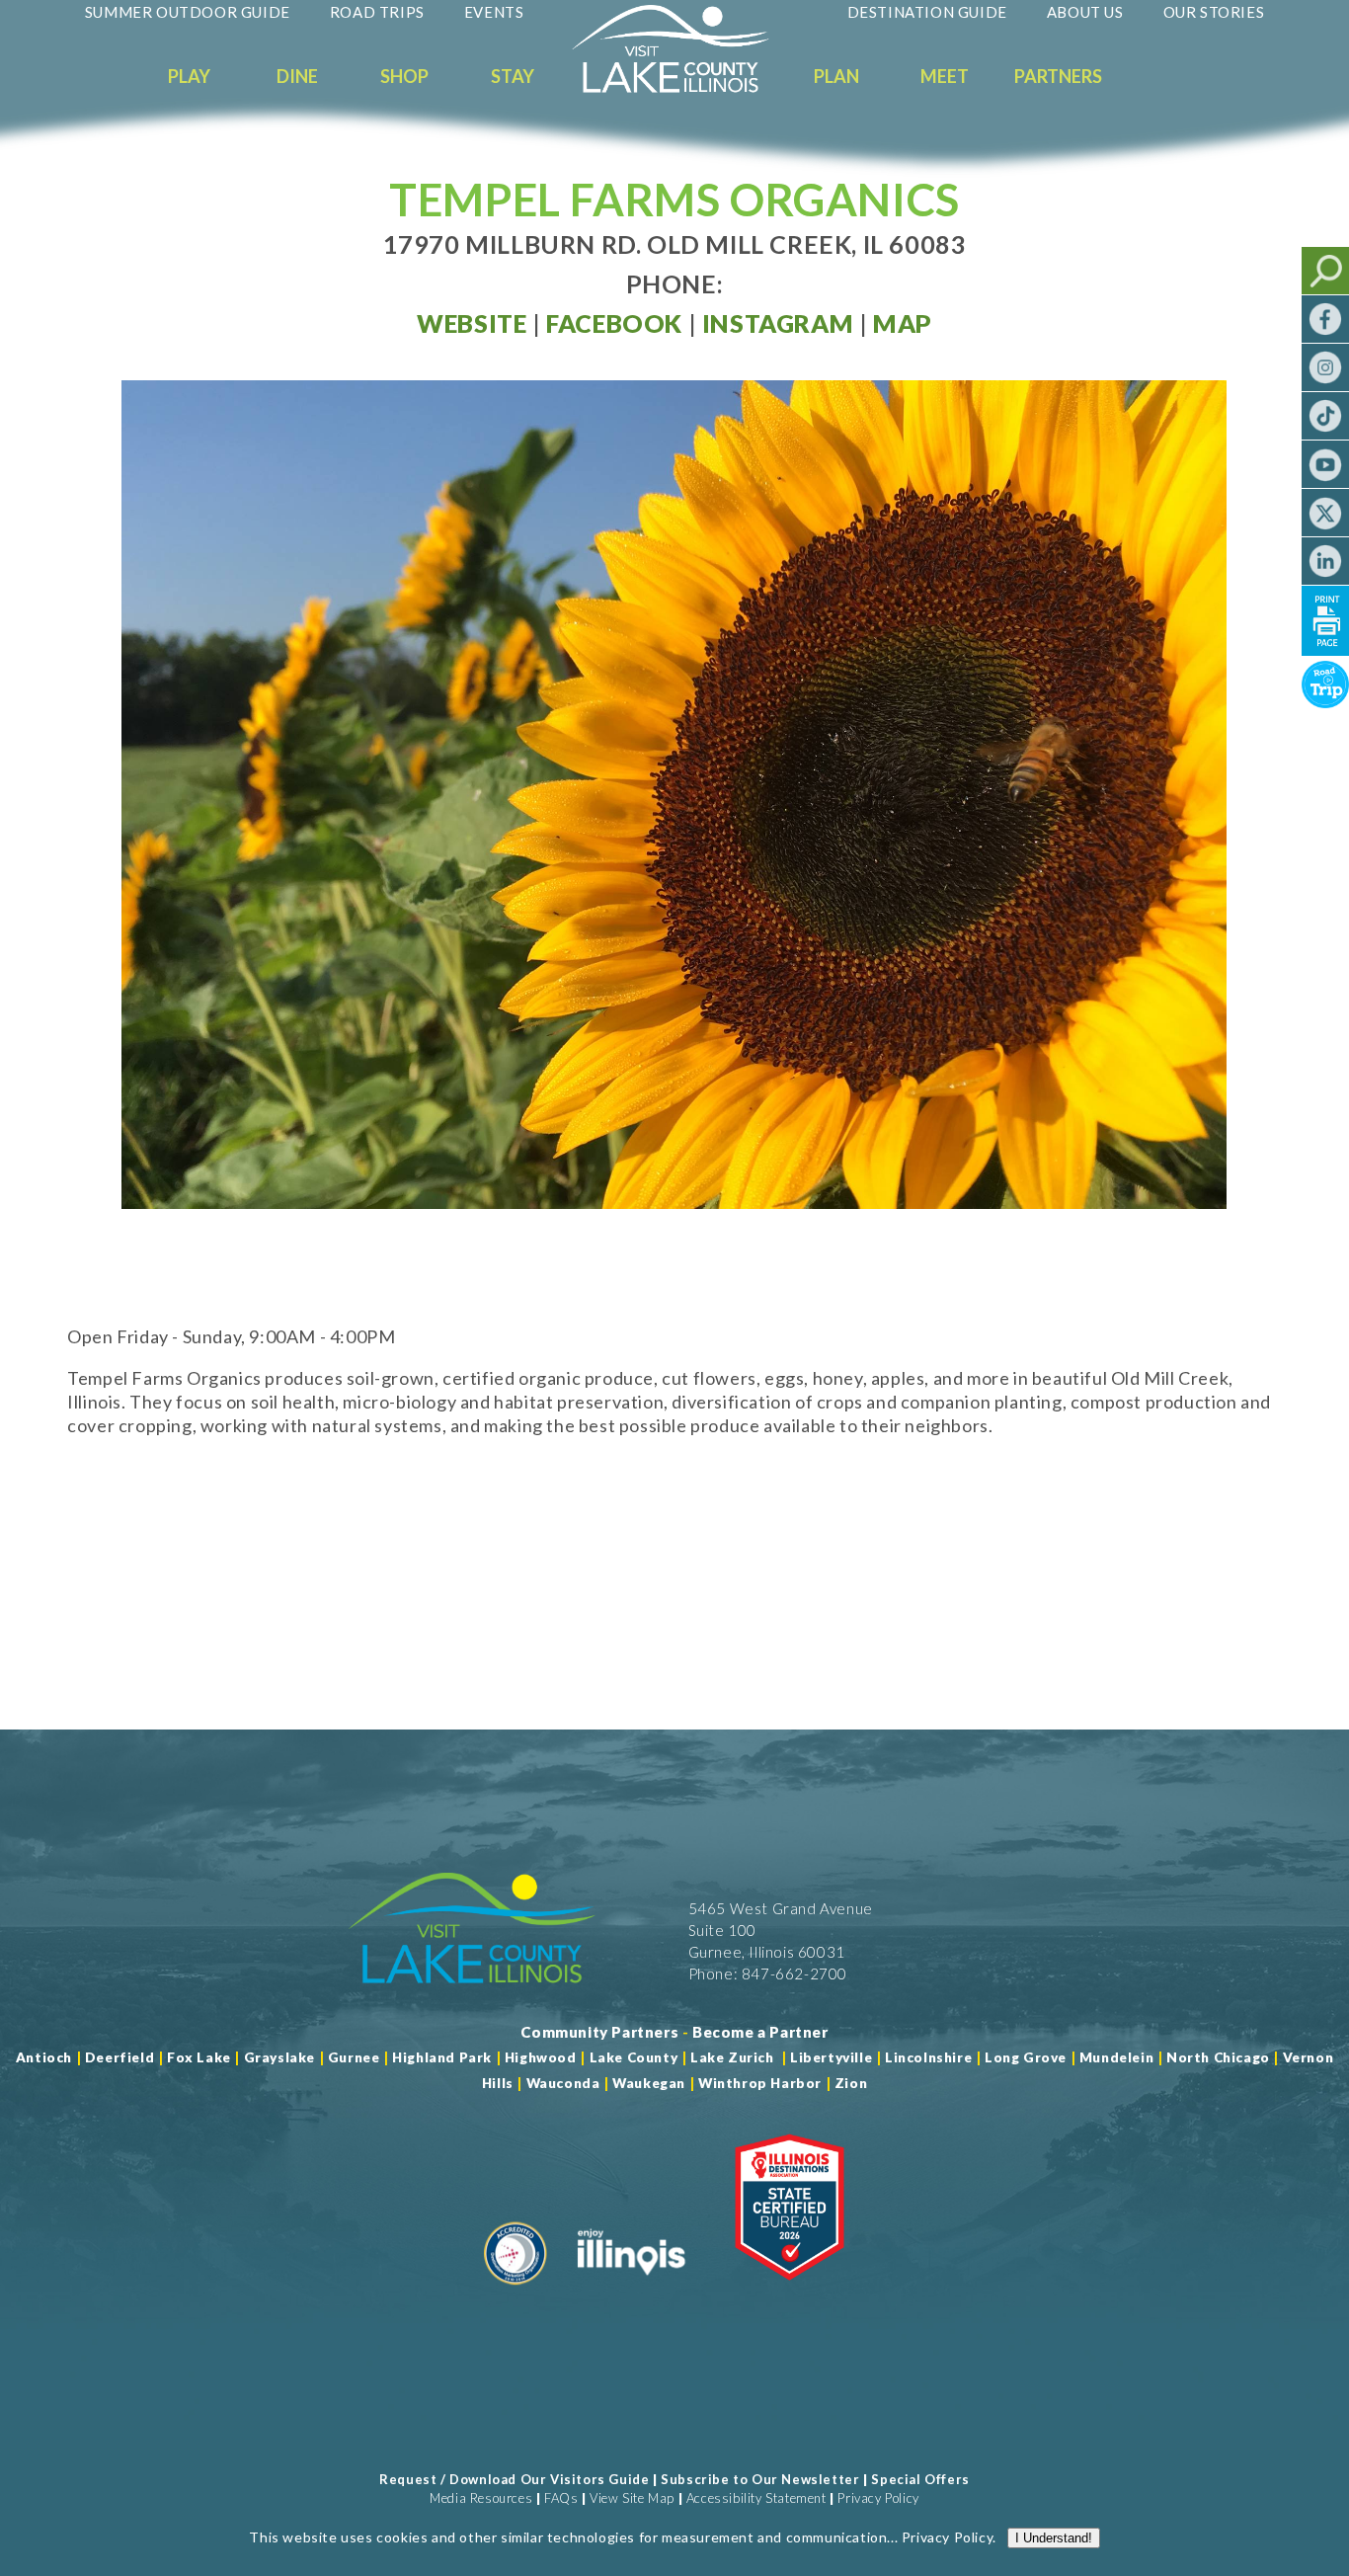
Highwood (541, 2057)
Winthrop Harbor (760, 2083)
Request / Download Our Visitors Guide (514, 2479)
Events (494, 12)
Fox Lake (199, 2057)
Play (189, 76)
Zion (851, 2083)
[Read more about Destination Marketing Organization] (516, 2293)
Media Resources (481, 2498)
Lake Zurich (732, 2057)
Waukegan (649, 2083)
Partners (1058, 76)
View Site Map (632, 2498)
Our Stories (1214, 12)
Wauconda (563, 2083)
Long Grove (1026, 2057)
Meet (945, 76)
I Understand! (1054, 2538)
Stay (513, 76)
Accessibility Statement (756, 2498)
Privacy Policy (878, 2498)
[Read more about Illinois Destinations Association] (790, 2293)
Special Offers (920, 2479)
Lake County (632, 2057)
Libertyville (831, 2057)
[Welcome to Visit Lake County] (685, 88)
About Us (1085, 12)
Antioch (44, 2057)
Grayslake (279, 2057)
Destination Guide (927, 12)
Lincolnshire (928, 2057)
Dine (297, 76)
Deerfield (119, 2057)
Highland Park (442, 2057)
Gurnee (354, 2057)
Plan (836, 76)
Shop (404, 76)
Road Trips (377, 12)
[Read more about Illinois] (631, 2293)
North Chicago (1218, 2057)
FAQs (561, 2498)
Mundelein (1116, 2057)
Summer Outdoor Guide (188, 12)
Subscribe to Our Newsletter (760, 2479)
